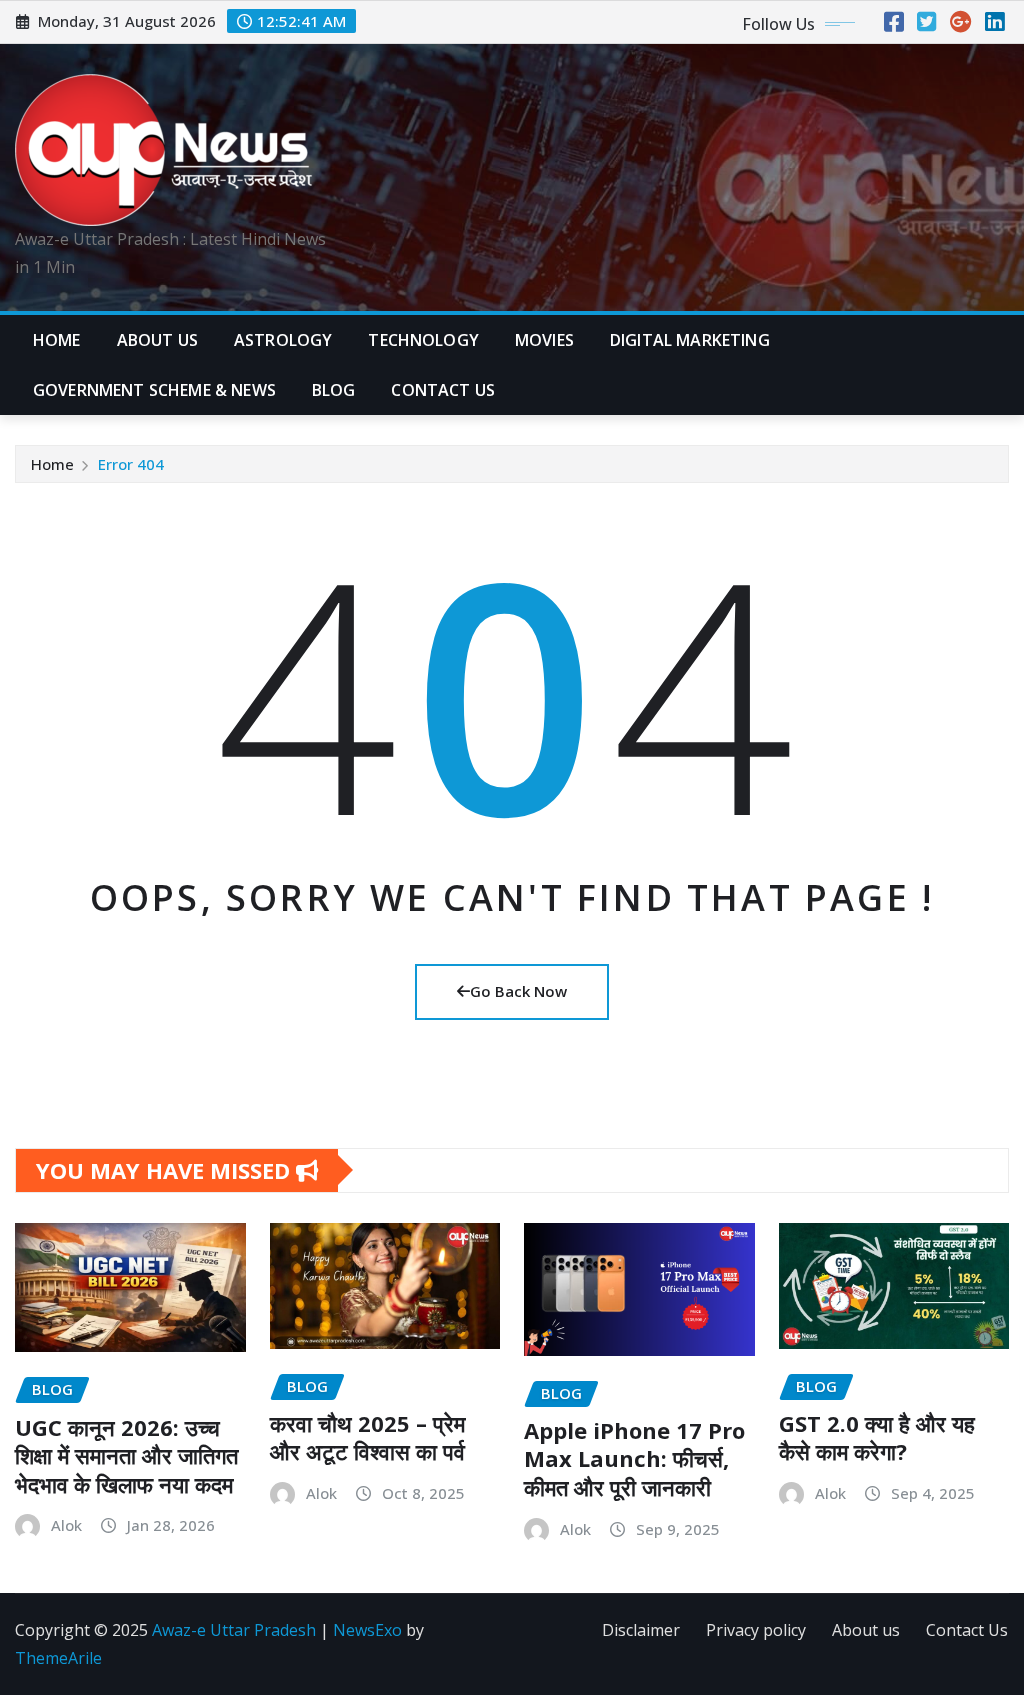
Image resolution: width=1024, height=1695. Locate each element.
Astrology (283, 340)
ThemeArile (58, 1658)
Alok (66, 1525)
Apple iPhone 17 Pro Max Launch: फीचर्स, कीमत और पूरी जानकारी (634, 1458)
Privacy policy (756, 1630)
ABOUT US (157, 340)
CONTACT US (443, 390)
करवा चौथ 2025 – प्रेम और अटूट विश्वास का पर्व (367, 1437)
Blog (334, 390)
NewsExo (367, 1630)
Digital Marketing (690, 340)
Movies (544, 340)
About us (866, 1630)
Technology (423, 340)
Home (57, 340)
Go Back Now (518, 991)
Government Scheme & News (154, 390)
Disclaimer (641, 1630)
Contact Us (967, 1630)
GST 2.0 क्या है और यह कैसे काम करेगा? (877, 1437)
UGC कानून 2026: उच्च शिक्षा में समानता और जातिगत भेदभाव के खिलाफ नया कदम (126, 1455)
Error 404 (131, 464)
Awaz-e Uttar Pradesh (234, 1630)
